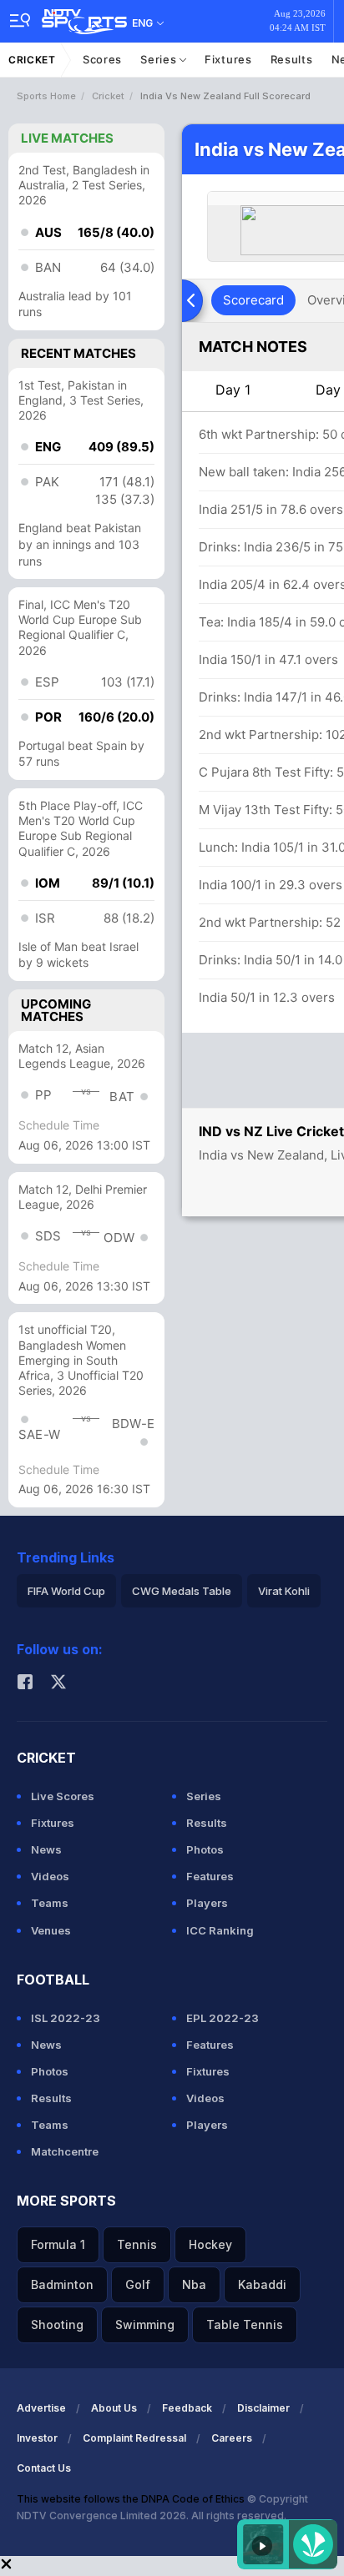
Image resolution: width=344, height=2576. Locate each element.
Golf (138, 2284)
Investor (37, 2438)
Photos (205, 1849)
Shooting (57, 2324)
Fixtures (228, 59)
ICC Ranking (220, 1930)
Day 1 (233, 390)
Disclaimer (263, 2408)
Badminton (62, 2284)
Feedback (187, 2408)
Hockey (210, 2244)
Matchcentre (65, 2151)
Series (160, 59)
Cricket (32, 60)
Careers (232, 2438)
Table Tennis (245, 2324)
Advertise (41, 2408)
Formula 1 (58, 2244)
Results (292, 59)
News (46, 1849)
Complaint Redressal (134, 2438)
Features (210, 1876)
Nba (194, 2284)
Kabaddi (262, 2284)
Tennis (137, 2244)
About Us (114, 2408)
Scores (102, 59)
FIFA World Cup (66, 1591)
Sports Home (46, 96)
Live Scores (63, 1796)
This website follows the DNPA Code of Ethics (132, 2499)
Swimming (145, 2324)
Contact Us (44, 2468)
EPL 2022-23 (223, 2018)
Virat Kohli (284, 1591)
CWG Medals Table (182, 1591)
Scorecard (253, 300)
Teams (50, 1903)
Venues (51, 1930)
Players (207, 1903)
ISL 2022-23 (66, 2018)
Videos (50, 1876)
